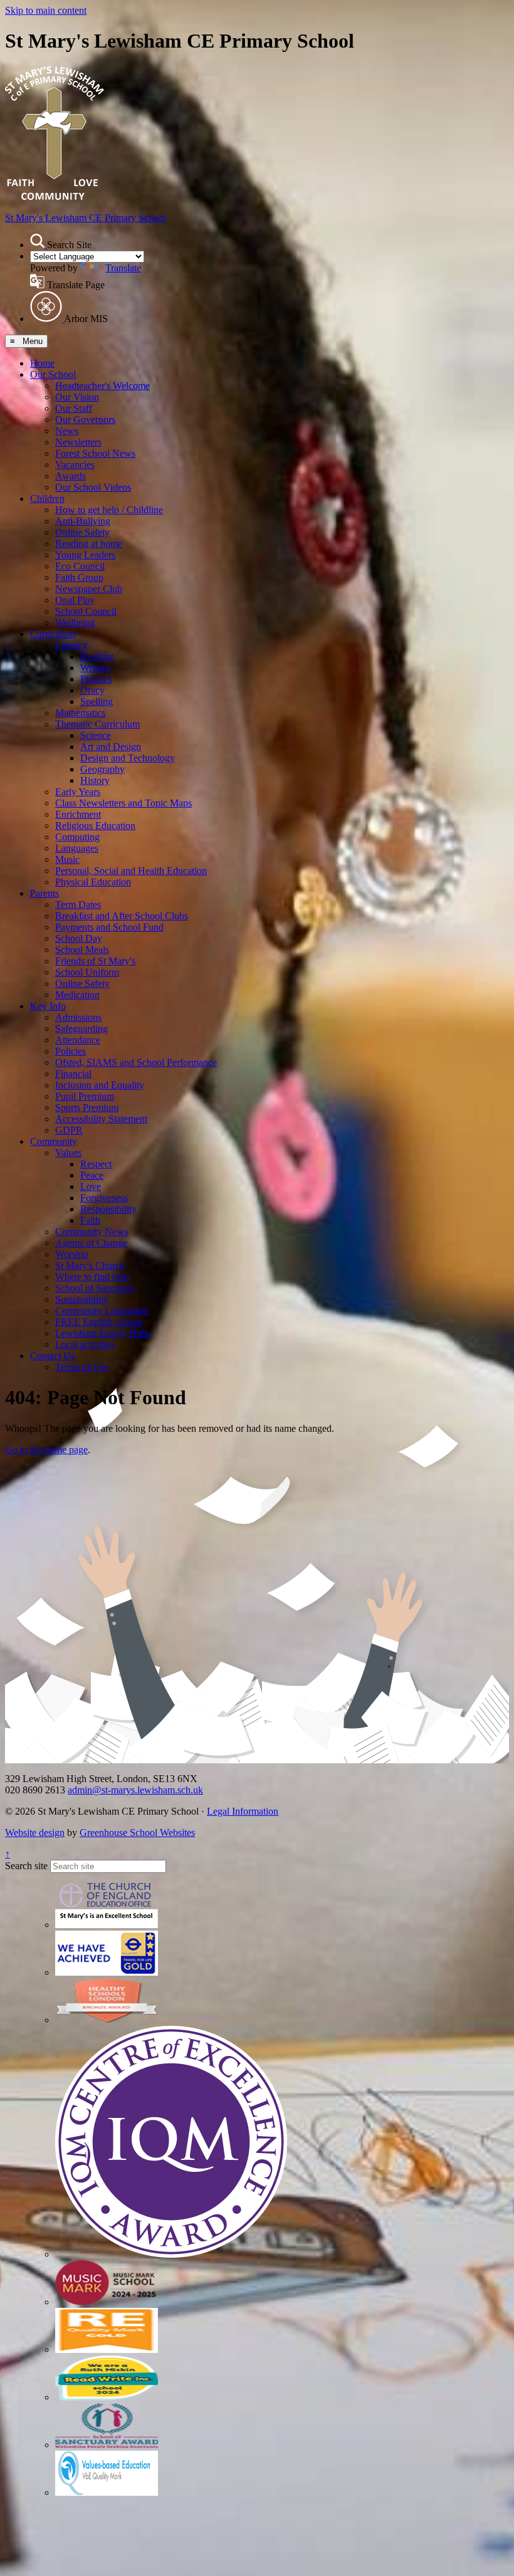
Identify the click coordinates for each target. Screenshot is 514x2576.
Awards (71, 476)
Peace (92, 1175)
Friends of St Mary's (95, 961)
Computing (77, 837)
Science (96, 735)
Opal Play (75, 600)
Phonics (96, 679)
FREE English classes (99, 1322)
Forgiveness (104, 1198)
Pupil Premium (85, 1096)
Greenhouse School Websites (137, 1833)
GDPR (69, 1130)
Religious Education (95, 826)
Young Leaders (85, 555)
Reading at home (89, 544)
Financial (73, 1074)
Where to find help (92, 1277)
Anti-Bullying (83, 521)
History (95, 780)
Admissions (78, 1017)
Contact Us (52, 1356)
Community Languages (102, 1311)
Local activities (85, 1344)
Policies (71, 1051)
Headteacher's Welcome (102, 386)
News (67, 431)
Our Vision (77, 397)
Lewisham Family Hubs (103, 1333)
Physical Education (93, 882)
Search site (26, 1866)
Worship (72, 1254)
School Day (79, 938)
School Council (86, 611)
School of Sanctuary (95, 1288)
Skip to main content (46, 10)
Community (54, 1141)
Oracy (92, 690)
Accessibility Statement (101, 1119)
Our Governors (85, 420)
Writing (95, 668)
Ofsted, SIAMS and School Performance (136, 1062)
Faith (90, 1220)
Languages (77, 848)
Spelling (97, 701)
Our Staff (74, 408)
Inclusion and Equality (100, 1085)
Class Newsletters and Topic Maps (123, 803)
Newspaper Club (89, 589)
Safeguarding (81, 1029)
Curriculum (53, 634)
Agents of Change (91, 1243)
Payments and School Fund (109, 927)
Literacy (71, 645)
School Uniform (87, 972)
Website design (35, 1833)
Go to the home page (46, 1450)
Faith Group (79, 577)
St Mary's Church (90, 1265)
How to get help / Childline (109, 510)
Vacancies (75, 465)
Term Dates (78, 905)
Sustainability (82, 1299)
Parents (45, 893)
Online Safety (82, 532)
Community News (92, 1232)
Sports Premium (87, 1108)
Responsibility (108, 1209)
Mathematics (80, 713)
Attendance (78, 1040)
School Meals (82, 950)
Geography (102, 769)
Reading (97, 656)
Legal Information (243, 1811)
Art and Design (111, 747)
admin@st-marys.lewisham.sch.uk (135, 1790)
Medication (77, 995)
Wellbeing (75, 623)
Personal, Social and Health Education (131, 871)
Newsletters (78, 442)
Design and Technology (128, 758)
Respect (96, 1164)
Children (47, 498)
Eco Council (80, 566)
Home (42, 363)
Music (67, 859)
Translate (123, 268)
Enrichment (78, 814)
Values (68, 1153)
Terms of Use (82, 1367)
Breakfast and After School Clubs (122, 916)
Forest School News (95, 453)
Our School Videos (93, 487)
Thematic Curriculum (97, 724)
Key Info (48, 1006)
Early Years (78, 792)
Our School (53, 374)
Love (91, 1186)
